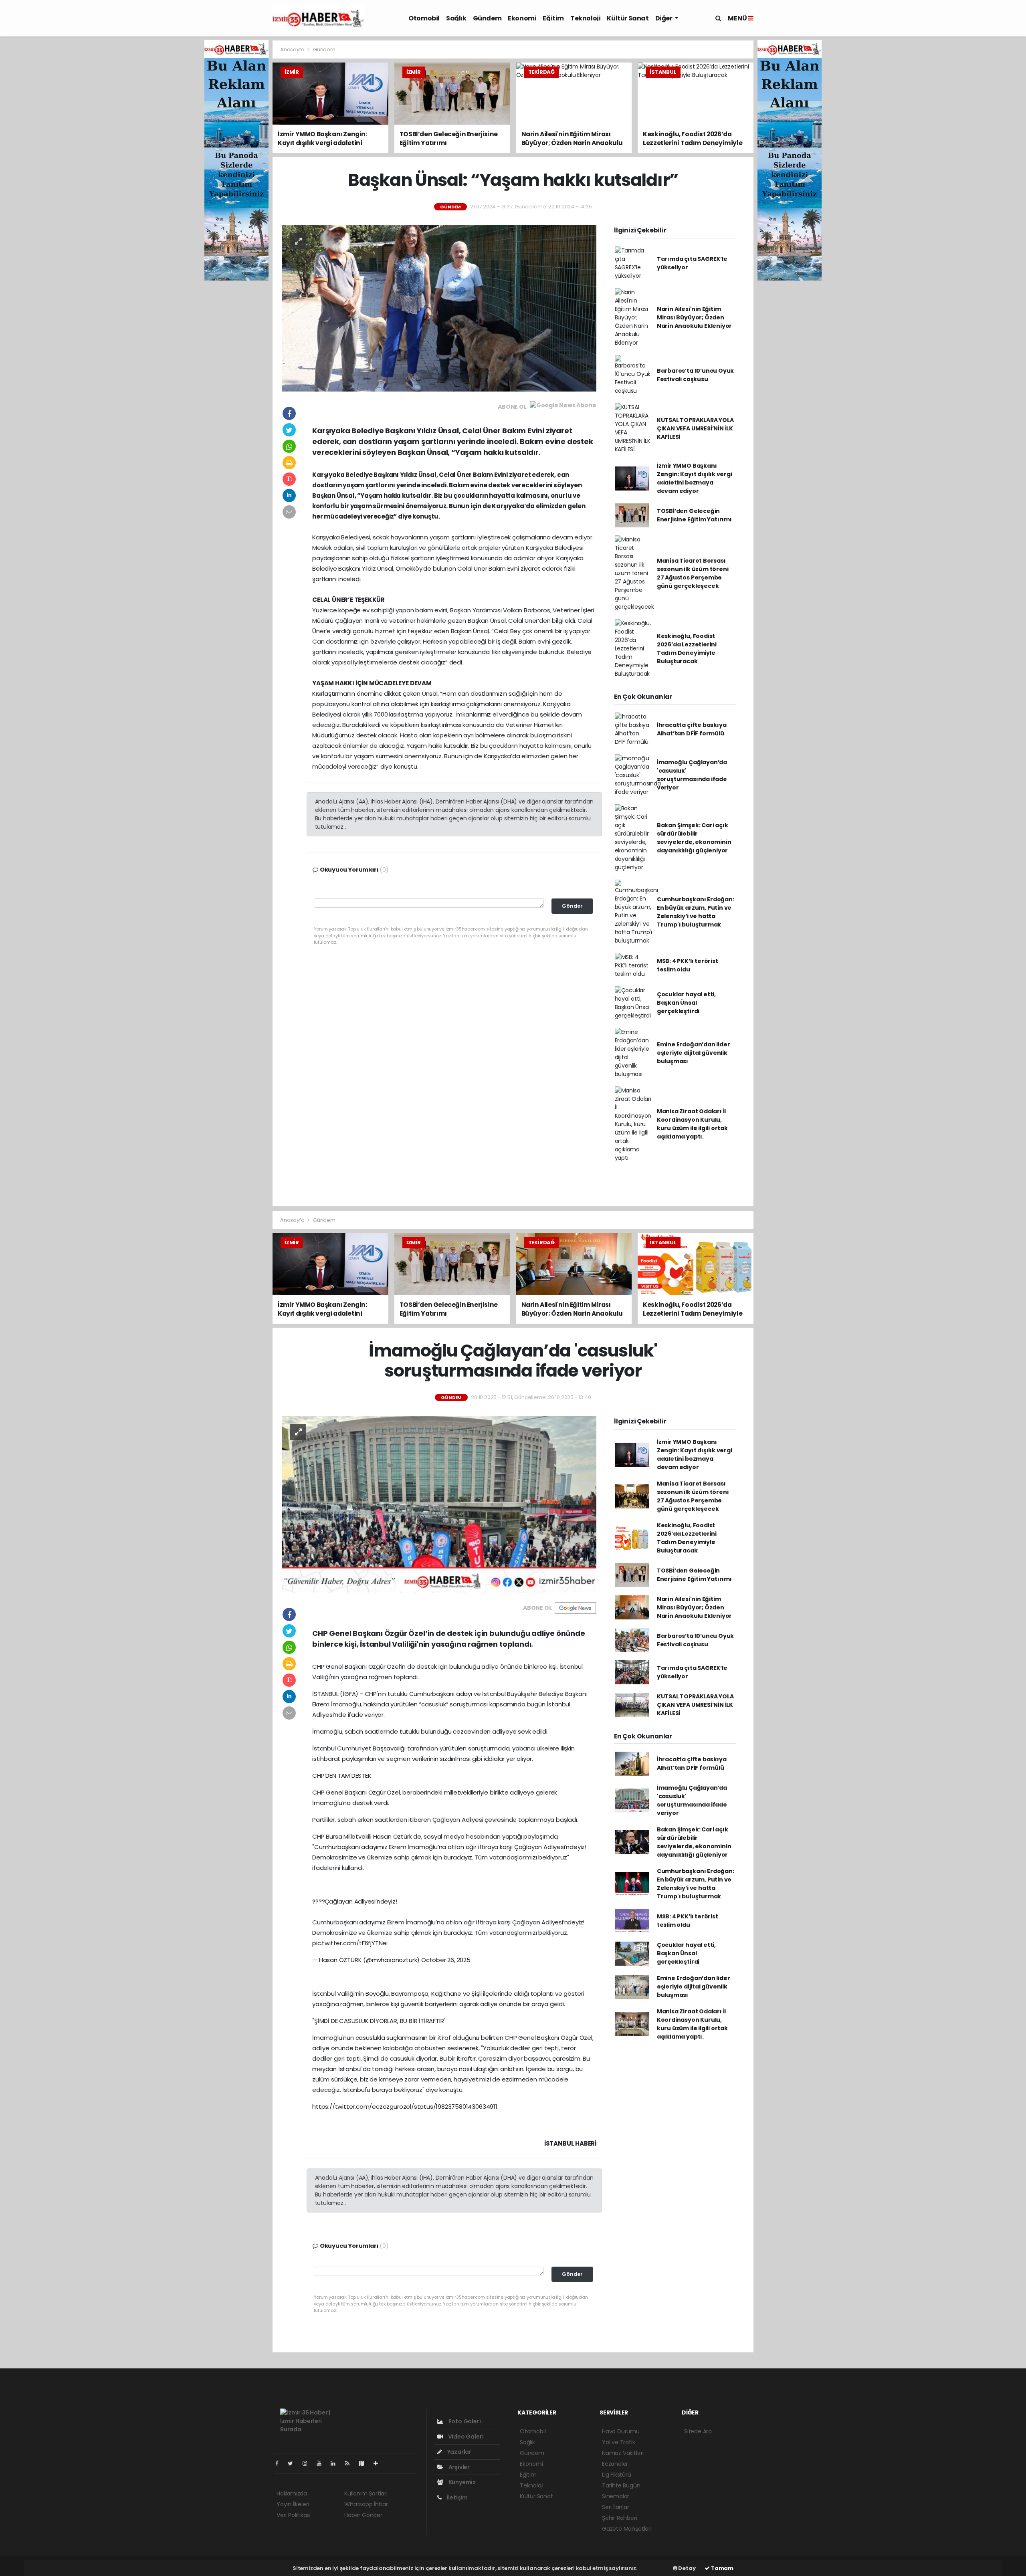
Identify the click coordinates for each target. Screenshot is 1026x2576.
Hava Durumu (621, 2431)
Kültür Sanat (628, 18)
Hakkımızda (292, 2493)
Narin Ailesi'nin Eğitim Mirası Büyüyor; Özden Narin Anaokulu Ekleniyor (694, 317)
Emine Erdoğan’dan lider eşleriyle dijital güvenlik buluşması (694, 1053)
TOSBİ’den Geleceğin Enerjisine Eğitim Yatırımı (694, 515)
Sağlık (456, 18)
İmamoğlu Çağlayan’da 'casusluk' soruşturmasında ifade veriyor (692, 775)
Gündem (487, 18)
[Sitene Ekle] (379, 2463)
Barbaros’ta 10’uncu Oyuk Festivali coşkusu (695, 375)
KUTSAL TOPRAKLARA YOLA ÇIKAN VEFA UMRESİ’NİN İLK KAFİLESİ (695, 428)
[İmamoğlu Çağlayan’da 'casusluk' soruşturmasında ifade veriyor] (439, 1504)
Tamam (722, 2568)
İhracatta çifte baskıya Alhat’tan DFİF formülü (692, 729)
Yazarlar (459, 2452)
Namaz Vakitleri (623, 2453)
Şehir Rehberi (620, 2518)
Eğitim (553, 18)
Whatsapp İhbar (366, 2504)
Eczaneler (615, 2464)
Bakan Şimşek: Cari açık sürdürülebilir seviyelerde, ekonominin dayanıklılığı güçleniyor (694, 838)
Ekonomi (522, 18)
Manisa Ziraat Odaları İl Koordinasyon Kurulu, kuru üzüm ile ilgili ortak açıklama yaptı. (692, 1124)
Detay (687, 2568)
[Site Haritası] (365, 2463)
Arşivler (458, 2467)
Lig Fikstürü (617, 2475)
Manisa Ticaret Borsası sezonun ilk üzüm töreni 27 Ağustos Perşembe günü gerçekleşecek (693, 573)
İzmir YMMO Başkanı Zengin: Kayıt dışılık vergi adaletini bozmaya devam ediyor (695, 478)
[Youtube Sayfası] (322, 2463)
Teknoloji (585, 18)
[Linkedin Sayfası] (336, 2463)
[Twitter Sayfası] (294, 2463)
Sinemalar (616, 2496)
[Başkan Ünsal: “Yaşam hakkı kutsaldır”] (439, 308)
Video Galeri (465, 2437)
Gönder (572, 906)
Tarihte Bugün (621, 2485)
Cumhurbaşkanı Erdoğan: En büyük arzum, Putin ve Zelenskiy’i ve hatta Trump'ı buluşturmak (696, 912)
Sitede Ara (698, 2431)
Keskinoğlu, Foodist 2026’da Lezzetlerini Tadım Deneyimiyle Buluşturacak (687, 649)
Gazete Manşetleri (627, 2529)
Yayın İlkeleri (293, 2504)
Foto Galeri (464, 2421)
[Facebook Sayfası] (280, 2463)
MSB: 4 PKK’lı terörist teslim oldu (688, 965)
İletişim (457, 2497)
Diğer (664, 18)
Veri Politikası (294, 2515)
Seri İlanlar (616, 2507)
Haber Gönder (363, 2515)
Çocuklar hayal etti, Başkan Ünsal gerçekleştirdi (686, 1003)
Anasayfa (293, 49)
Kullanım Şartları (366, 2493)
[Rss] (350, 2463)
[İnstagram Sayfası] (308, 2463)
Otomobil (424, 18)
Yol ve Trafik (619, 2442)
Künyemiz (461, 2482)
